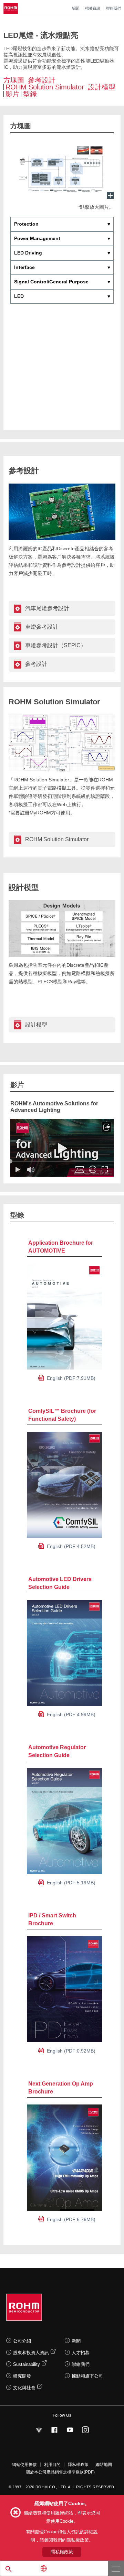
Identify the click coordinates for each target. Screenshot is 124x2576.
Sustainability (27, 2364)
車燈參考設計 (42, 627)
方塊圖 (14, 80)
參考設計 (42, 80)
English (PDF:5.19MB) (71, 1883)
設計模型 (102, 87)
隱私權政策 (78, 2465)
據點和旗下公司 (87, 2376)
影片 (12, 94)
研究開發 (22, 2376)
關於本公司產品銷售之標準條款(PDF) (60, 2472)
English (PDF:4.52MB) (71, 1546)
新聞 (75, 8)
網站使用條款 (24, 2465)
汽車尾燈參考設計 (47, 608)
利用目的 (52, 2465)
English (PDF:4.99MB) (71, 1714)
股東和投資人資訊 (31, 2353)
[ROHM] (12, 8)
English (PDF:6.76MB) (71, 2219)
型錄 (30, 94)
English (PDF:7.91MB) (71, 1378)
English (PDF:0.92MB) (71, 2051)
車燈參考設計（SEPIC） (56, 645)
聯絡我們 (114, 8)
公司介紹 (22, 2341)
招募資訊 (93, 8)
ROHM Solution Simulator (45, 87)
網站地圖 (104, 2465)
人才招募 (81, 2353)
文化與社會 (24, 2388)
